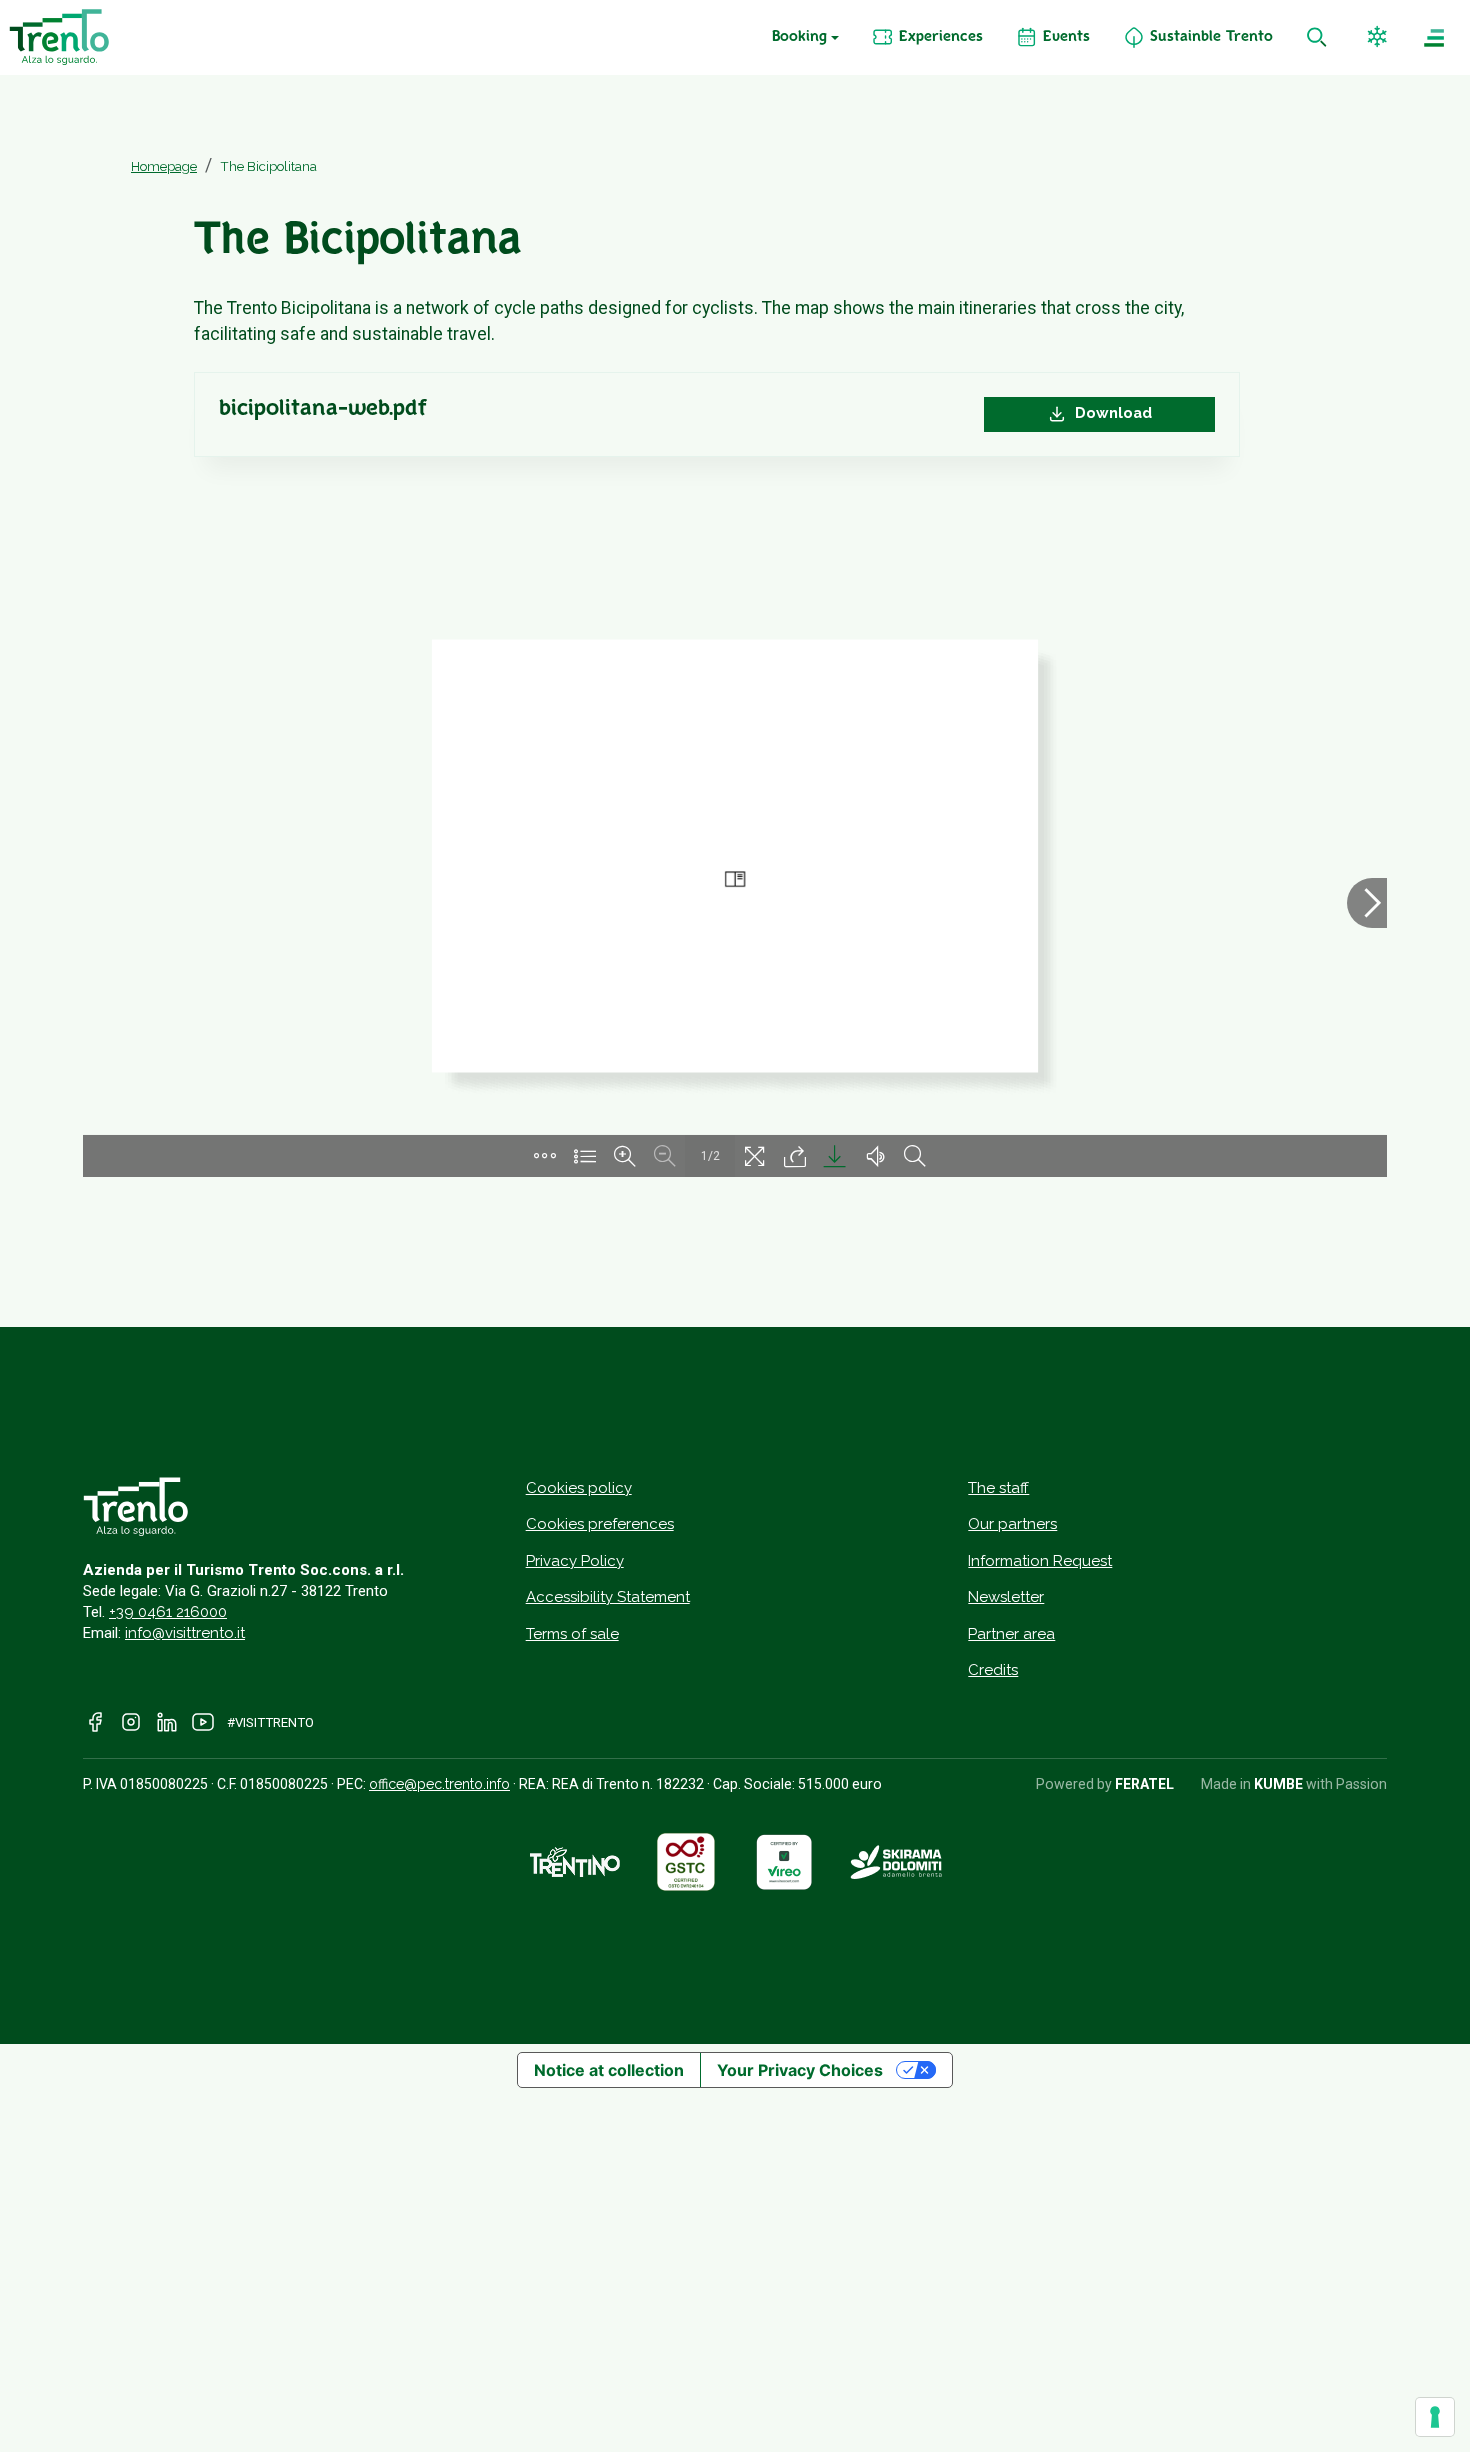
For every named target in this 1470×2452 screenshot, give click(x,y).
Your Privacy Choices (800, 2070)
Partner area (1011, 1634)
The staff (998, 1488)
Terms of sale (572, 1634)
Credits (993, 1670)
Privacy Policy (575, 1561)
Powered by (1105, 1784)
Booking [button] (799, 37)
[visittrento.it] (59, 37)
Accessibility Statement (608, 1597)
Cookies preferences (600, 1524)
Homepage (164, 166)
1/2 (710, 1156)
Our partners (1012, 1524)
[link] (927, 38)
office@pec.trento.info (439, 1784)
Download (1111, 413)
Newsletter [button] (1006, 1597)
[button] (1379, 37)
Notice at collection (609, 2070)
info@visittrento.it (185, 1633)
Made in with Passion (1294, 1784)
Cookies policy (579, 1488)
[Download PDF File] (835, 1156)
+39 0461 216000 (168, 1612)
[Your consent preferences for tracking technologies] (1435, 2417)
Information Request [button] (1040, 1561)
